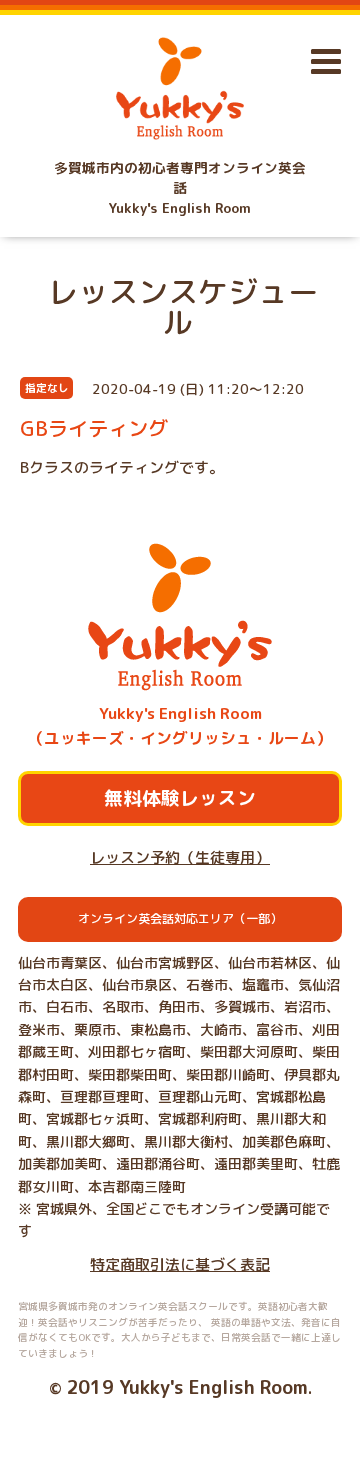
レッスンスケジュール (183, 307)
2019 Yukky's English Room (187, 1387)
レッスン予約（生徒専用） (180, 857)
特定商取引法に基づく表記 (180, 1264)
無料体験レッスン (180, 798)
